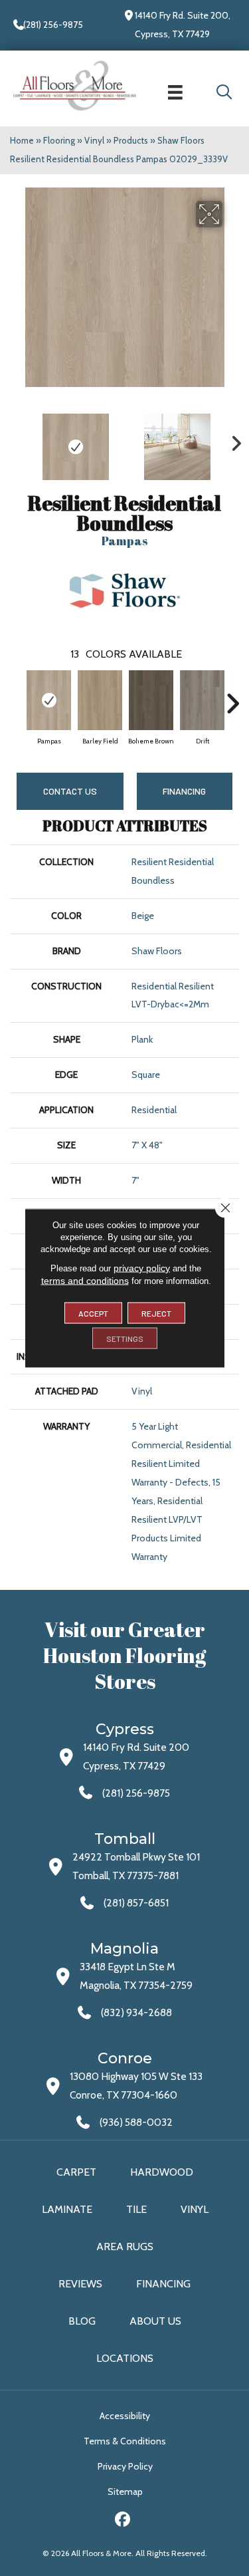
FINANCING (184, 791)
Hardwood (162, 2172)
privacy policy (142, 1268)
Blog (82, 2321)
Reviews (80, 2284)
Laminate (67, 2209)
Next (232, 440)
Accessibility (125, 2416)
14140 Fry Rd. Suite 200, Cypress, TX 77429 (183, 25)
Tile (136, 2209)
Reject (156, 1313)
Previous (17, 440)
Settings (125, 1339)
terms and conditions (85, 1281)
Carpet (76, 2172)
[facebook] (123, 2521)
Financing (163, 2284)
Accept (93, 1313)
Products (131, 140)
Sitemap (125, 2492)
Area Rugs (125, 2247)
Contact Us (70, 791)
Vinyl (94, 140)
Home (22, 140)
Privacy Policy (125, 2466)
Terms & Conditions (125, 2441)
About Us (155, 2321)
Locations (125, 2358)
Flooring (59, 140)
